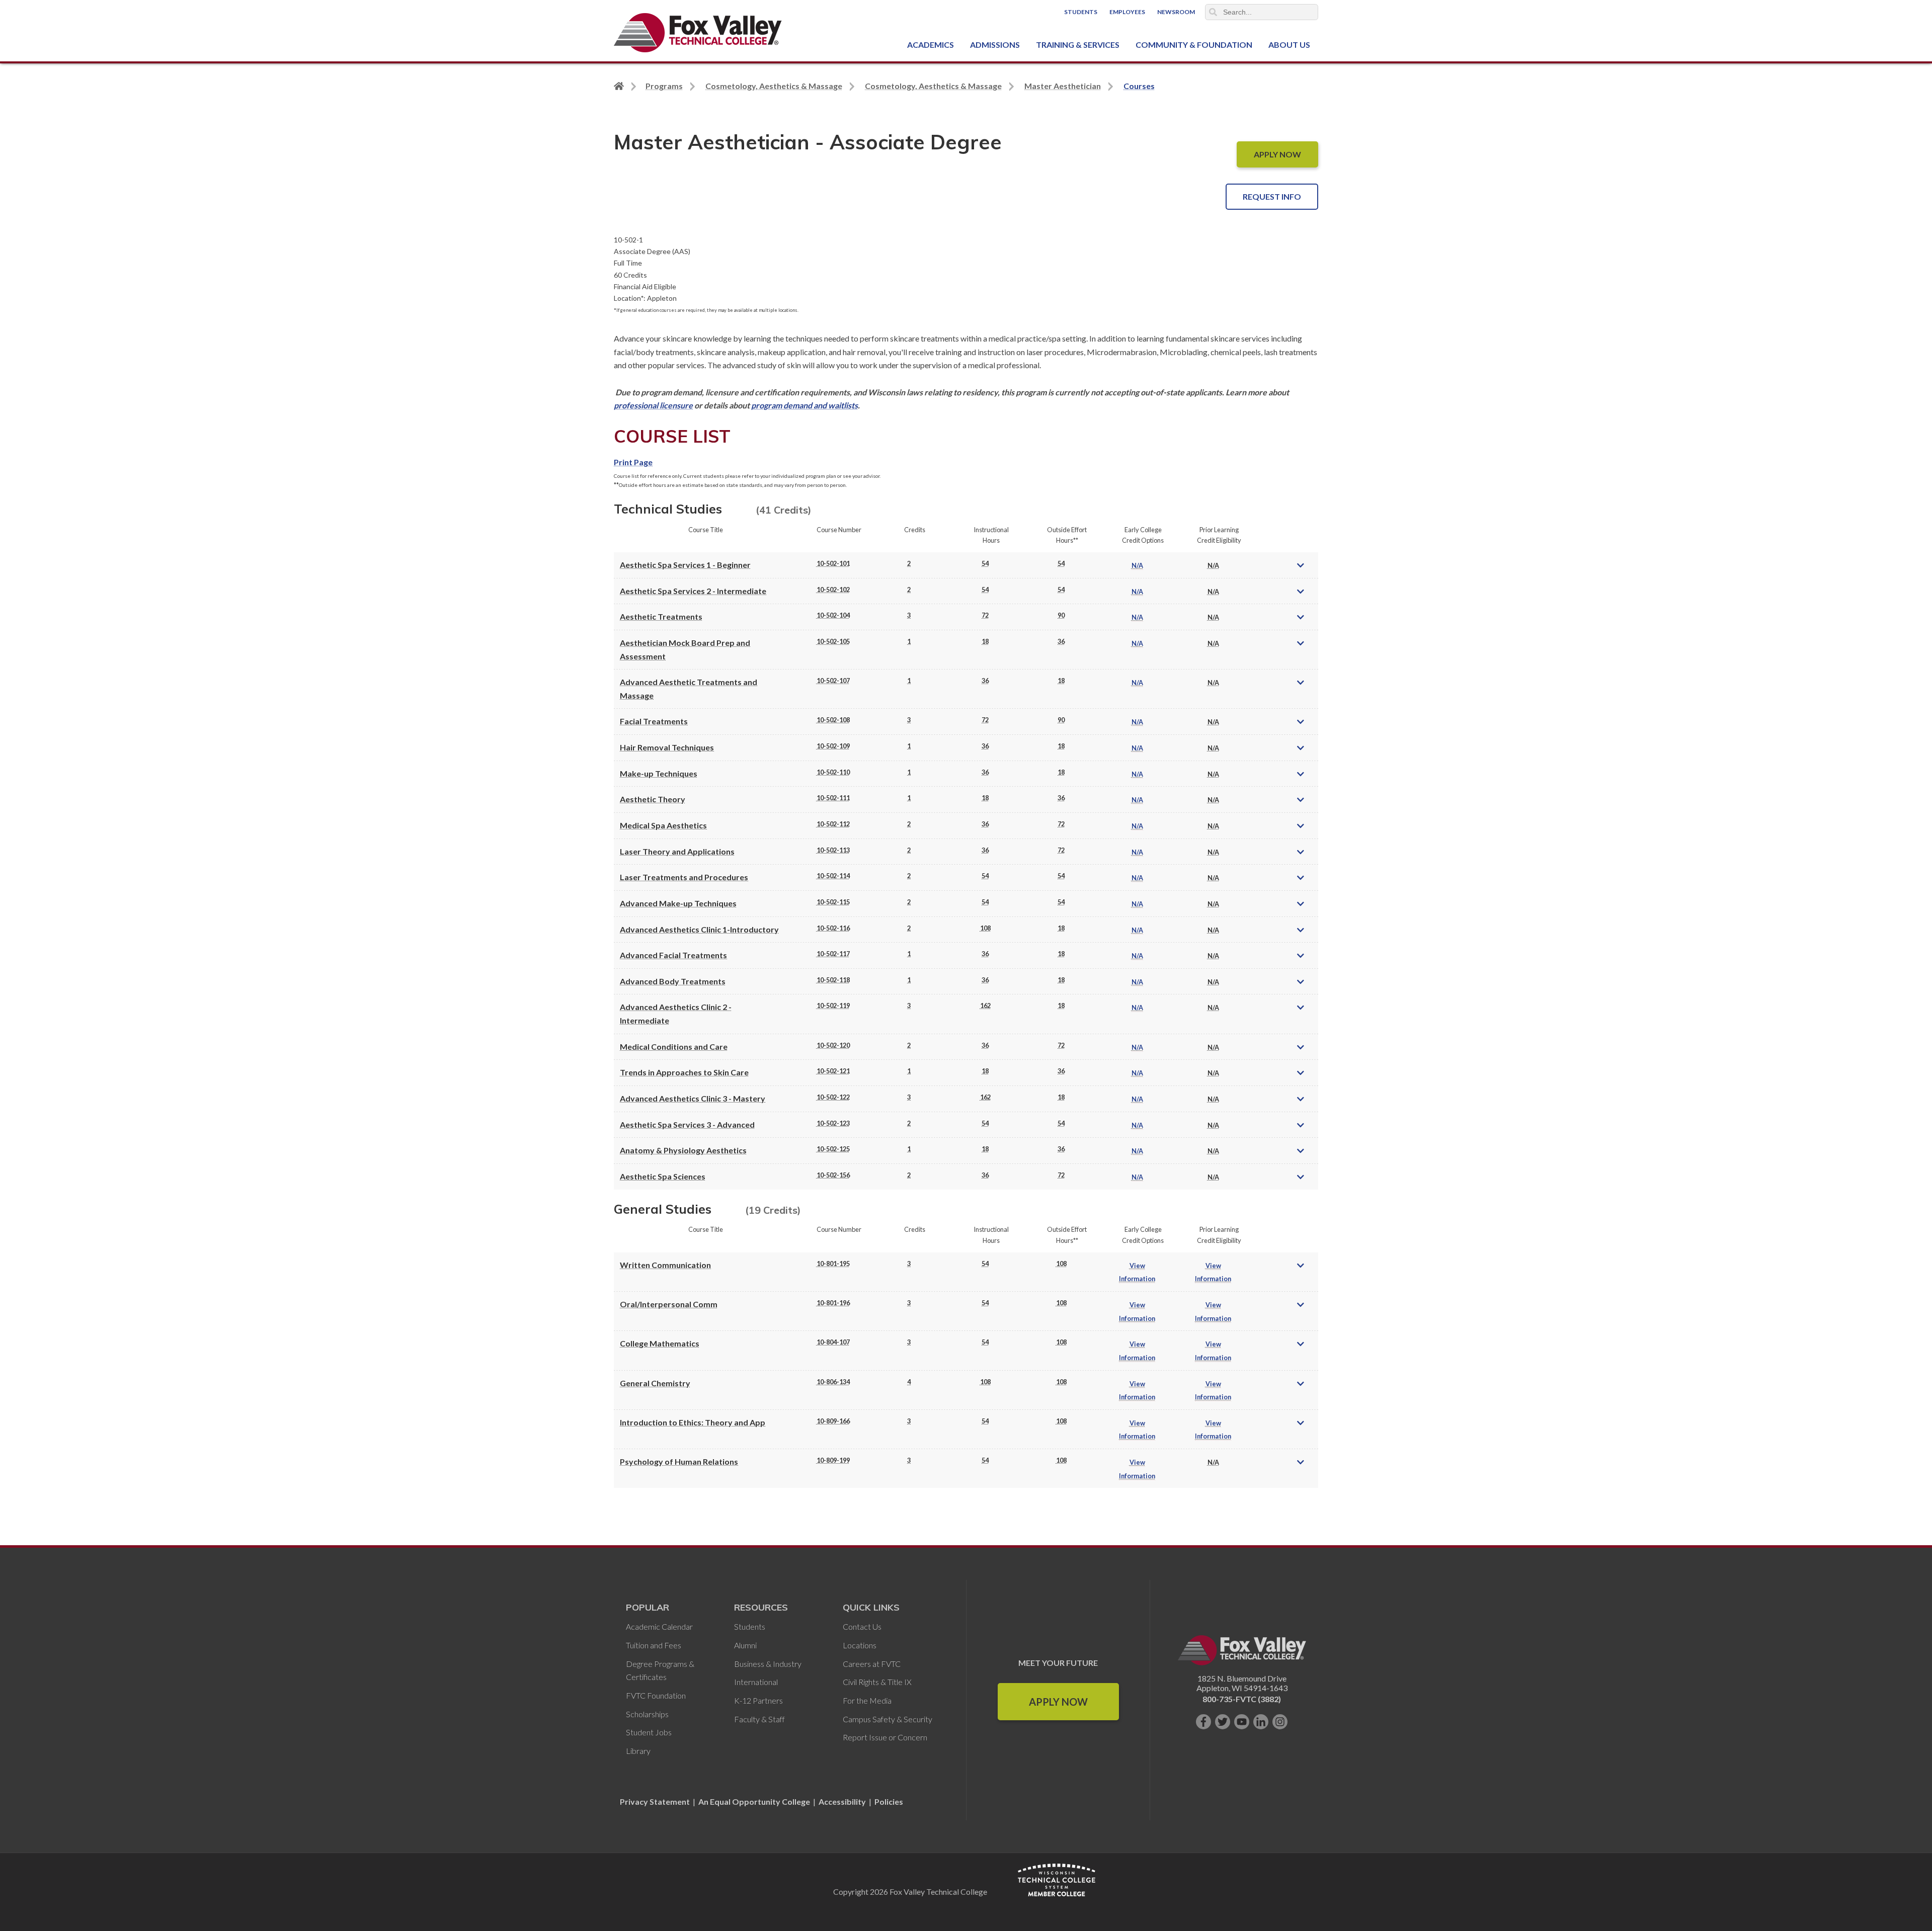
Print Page (633, 462)
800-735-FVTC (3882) (1242, 1699)
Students (1081, 12)
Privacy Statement (656, 1801)
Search (1213, 12)
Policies (889, 1801)
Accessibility (842, 1801)
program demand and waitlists (804, 405)
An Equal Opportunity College (754, 1801)
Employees (1127, 12)
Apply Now (1058, 1702)
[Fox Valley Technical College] (698, 33)
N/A (1137, 565)
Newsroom (1176, 12)
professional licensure (653, 405)
